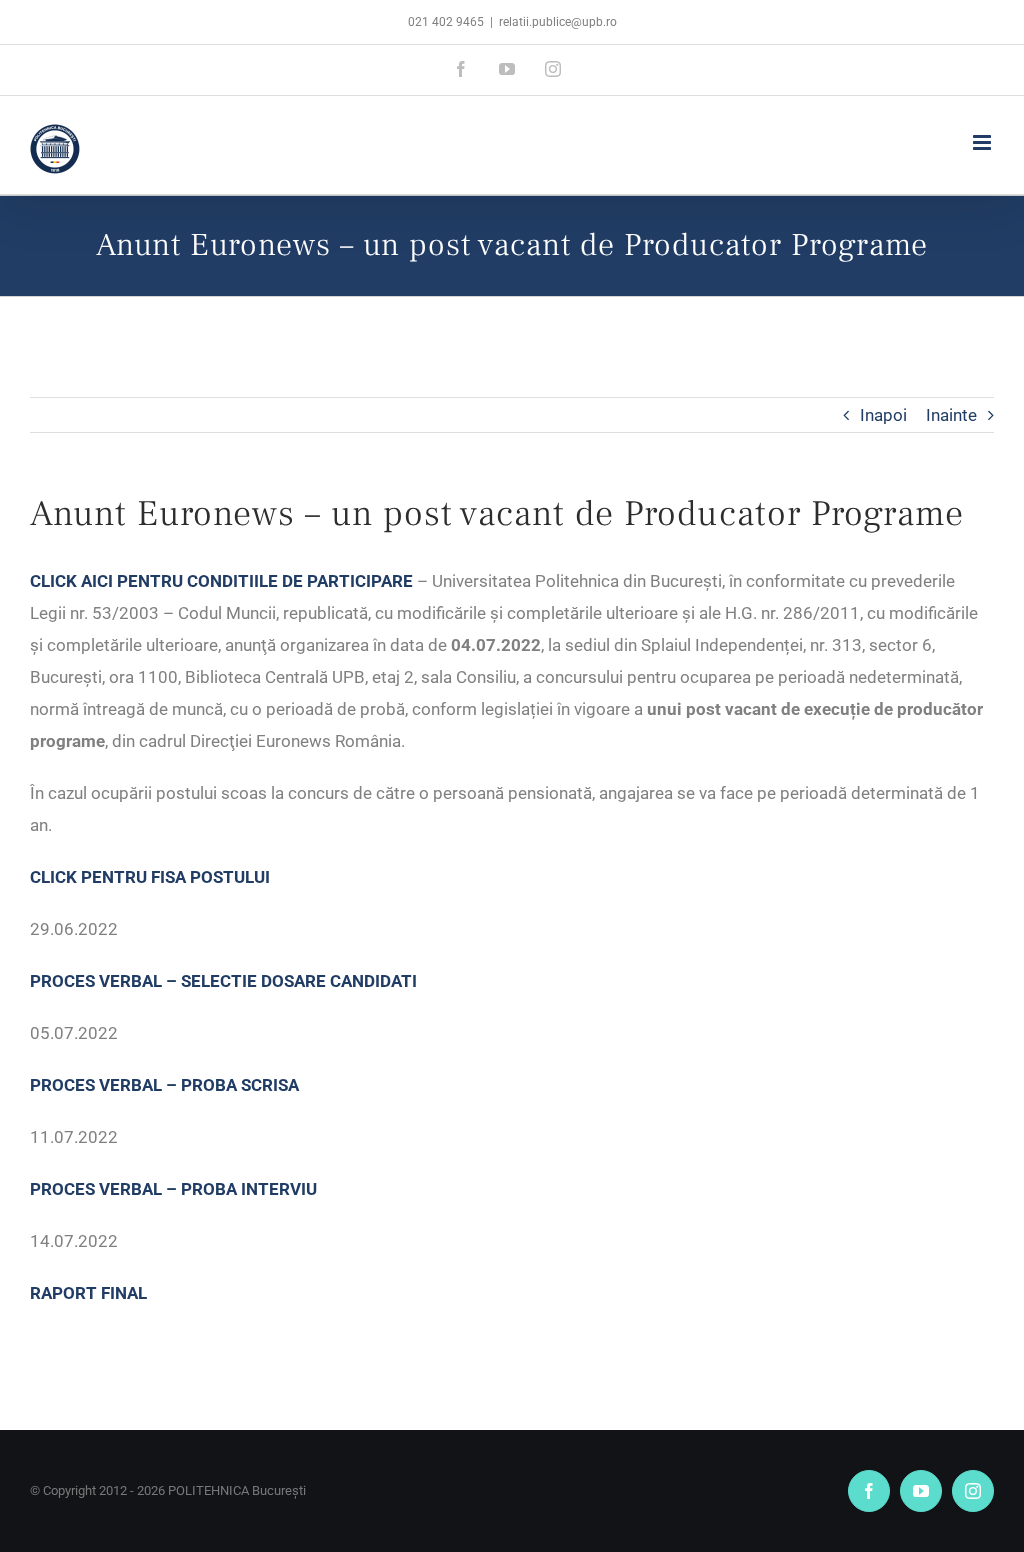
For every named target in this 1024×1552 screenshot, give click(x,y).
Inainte (951, 415)
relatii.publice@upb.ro (558, 22)
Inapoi (883, 415)
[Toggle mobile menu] (983, 142)
